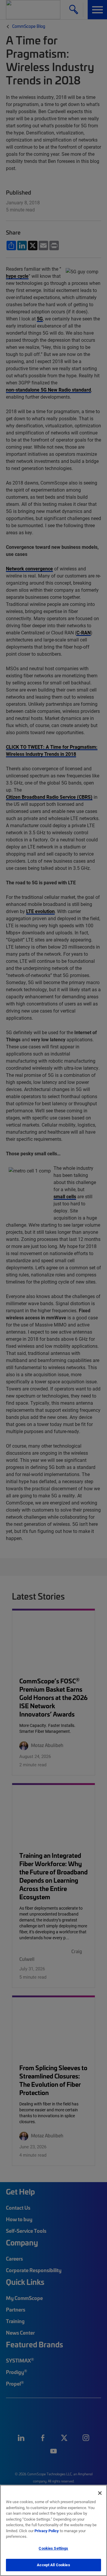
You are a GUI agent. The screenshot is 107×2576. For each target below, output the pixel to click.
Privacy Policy (47, 2531)
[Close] (100, 2493)
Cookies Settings (53, 2548)
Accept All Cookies (53, 2565)
